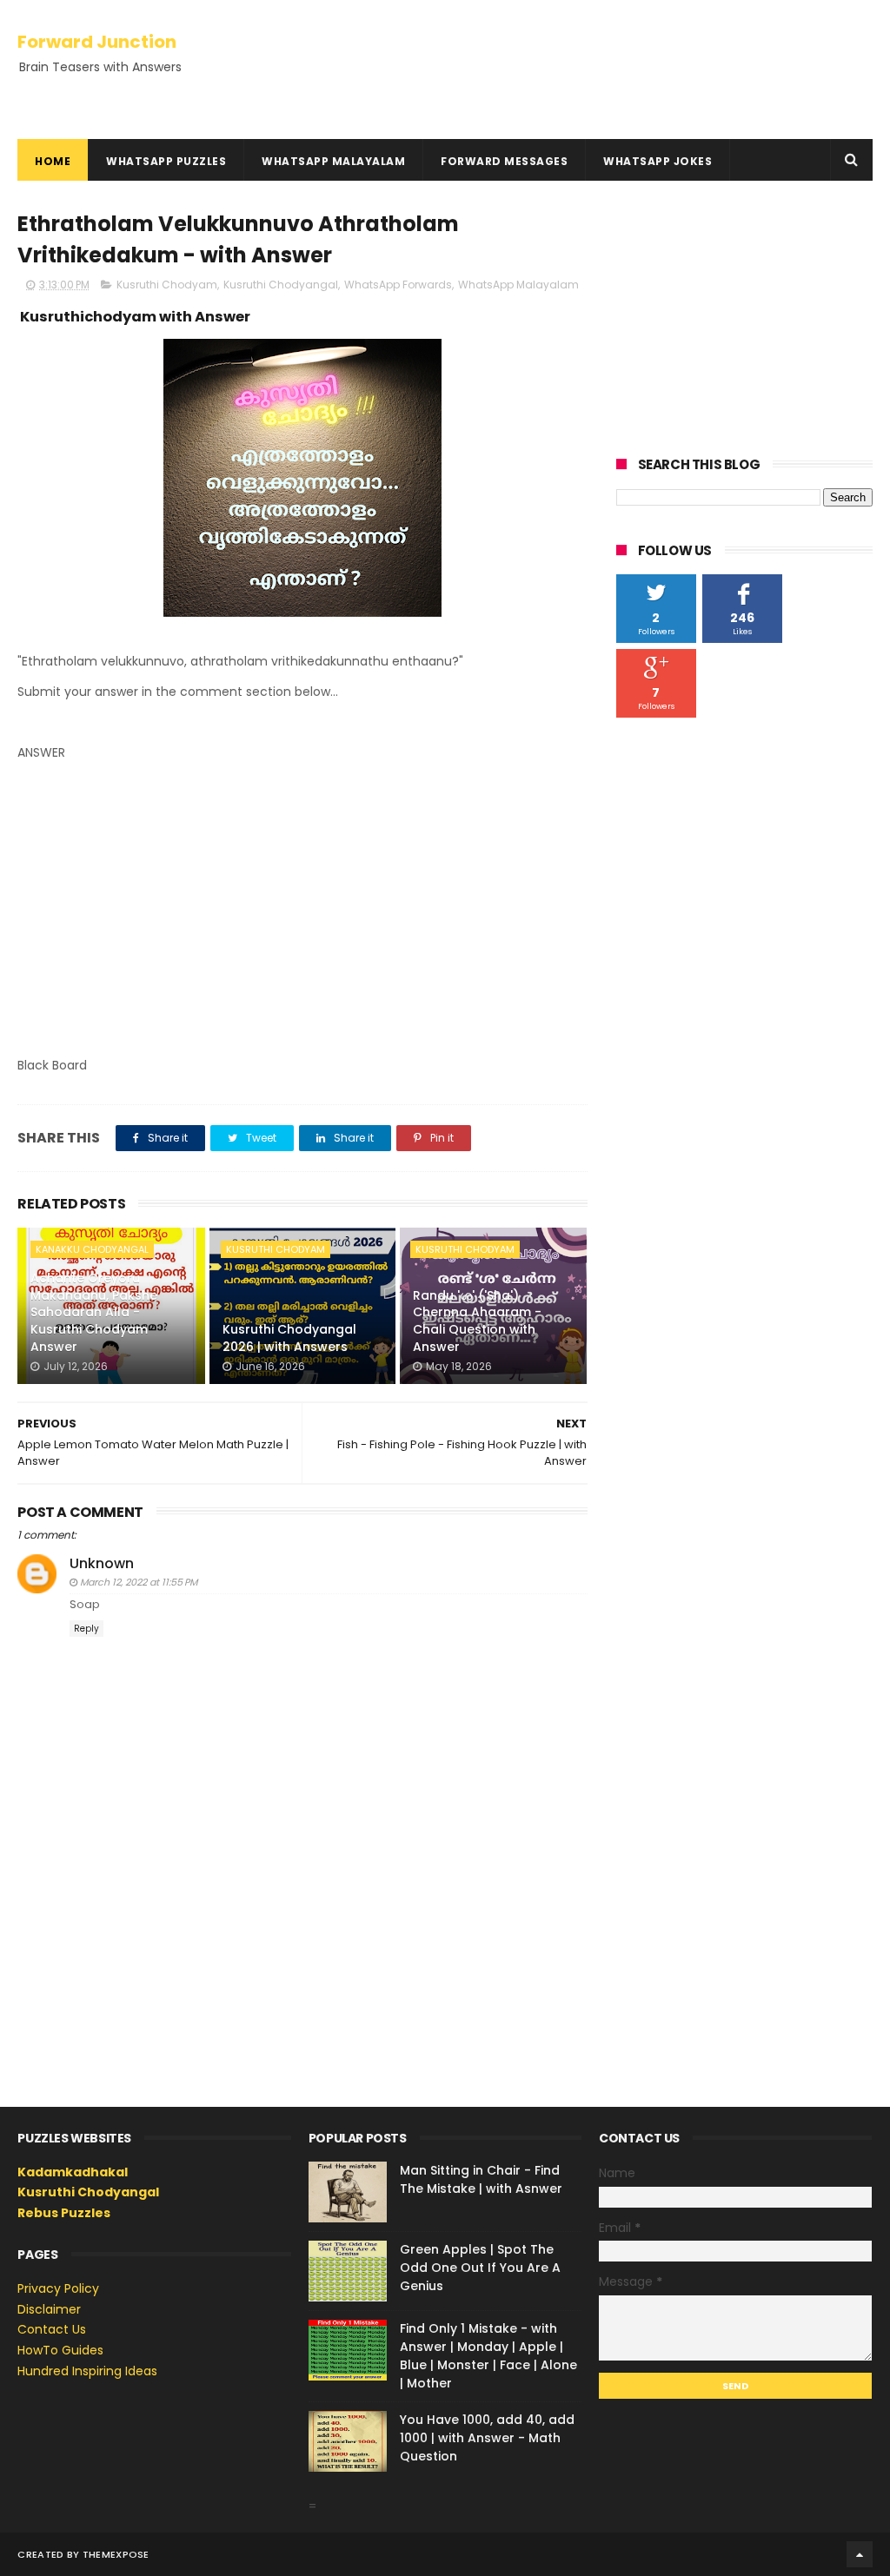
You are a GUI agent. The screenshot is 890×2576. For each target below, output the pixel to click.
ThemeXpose (116, 2554)
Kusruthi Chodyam (167, 285)
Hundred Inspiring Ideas (87, 2371)
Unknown (102, 1563)
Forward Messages (504, 161)
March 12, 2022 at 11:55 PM (139, 1582)
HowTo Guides (60, 2350)
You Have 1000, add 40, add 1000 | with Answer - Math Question (487, 2438)
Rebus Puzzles (64, 2213)
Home (53, 161)
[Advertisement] (302, 923)
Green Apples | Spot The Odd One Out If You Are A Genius (480, 2268)
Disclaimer (49, 2309)
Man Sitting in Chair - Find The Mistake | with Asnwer (481, 2179)
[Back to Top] (860, 2554)
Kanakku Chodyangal (92, 1249)
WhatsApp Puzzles (166, 161)
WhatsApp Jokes (658, 161)
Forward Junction (97, 42)
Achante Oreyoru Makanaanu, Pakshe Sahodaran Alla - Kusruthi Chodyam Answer (94, 1312)
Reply (86, 1629)
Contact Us (52, 2329)
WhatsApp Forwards (398, 285)
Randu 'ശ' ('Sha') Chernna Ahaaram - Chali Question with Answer (477, 1321)
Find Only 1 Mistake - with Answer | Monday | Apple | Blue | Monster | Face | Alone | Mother (488, 2356)
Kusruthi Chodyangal (281, 285)
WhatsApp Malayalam (333, 161)
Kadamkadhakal (73, 2172)
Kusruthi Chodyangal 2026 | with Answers (289, 1338)
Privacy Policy (58, 2288)
